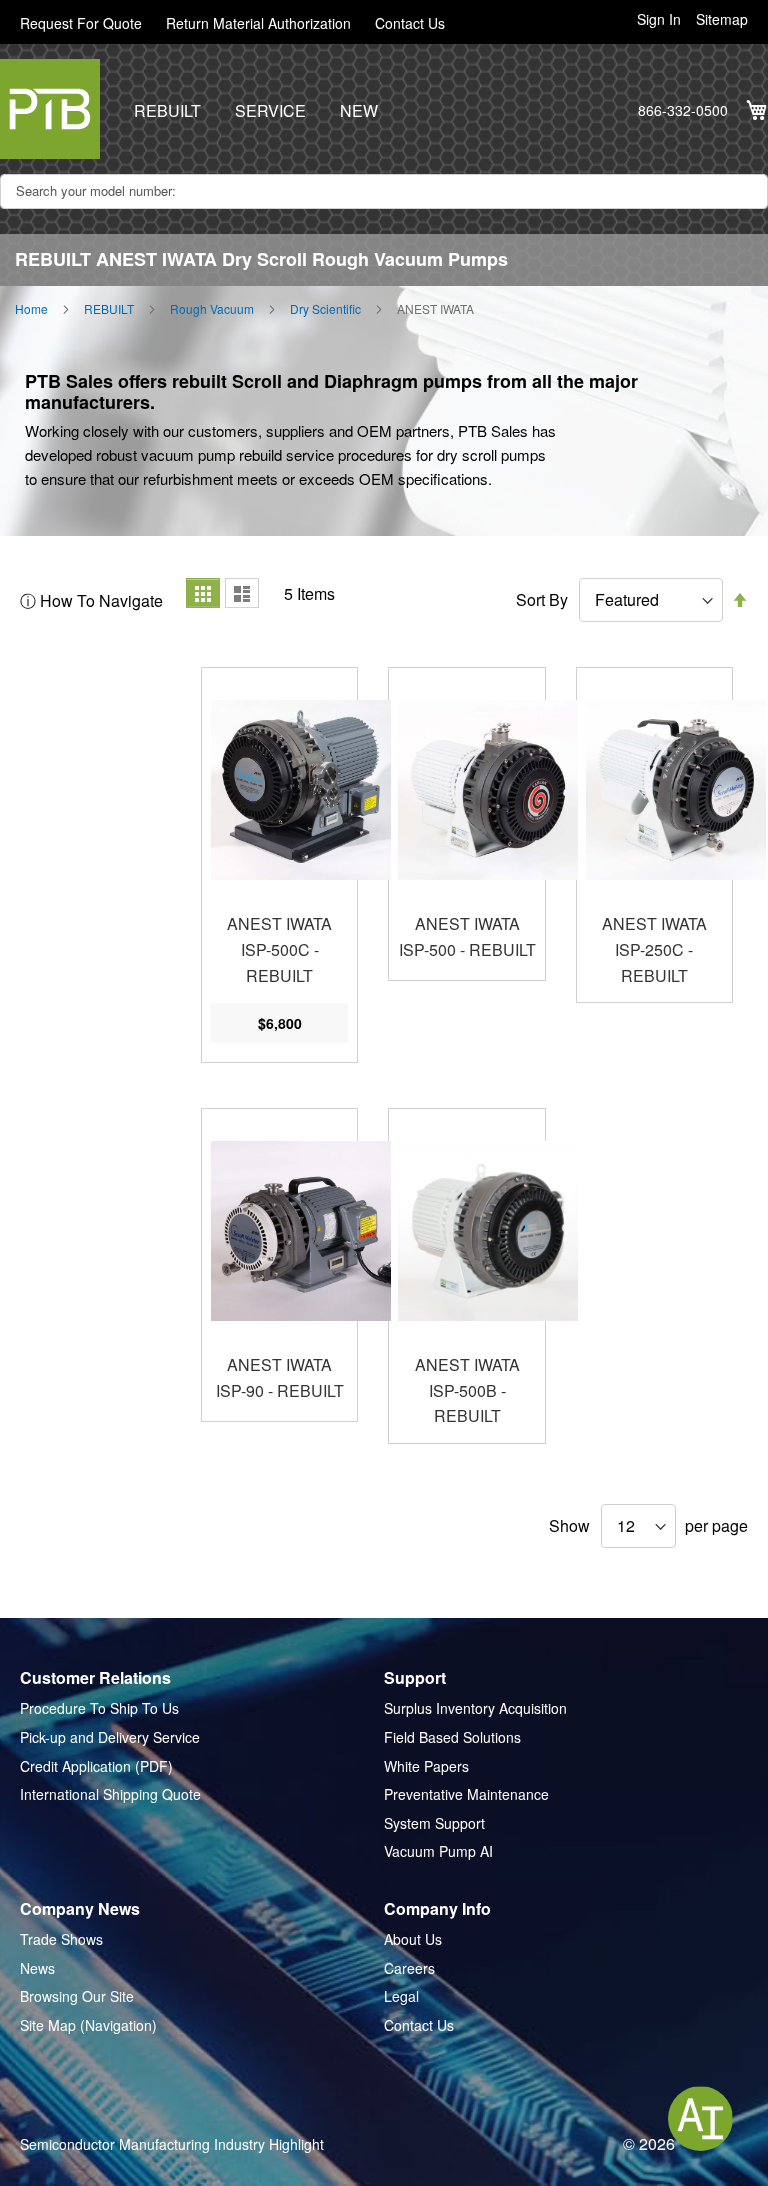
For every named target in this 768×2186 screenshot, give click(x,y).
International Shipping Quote (110, 1794)
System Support (434, 1823)
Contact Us (410, 23)
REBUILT (167, 111)
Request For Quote (81, 23)
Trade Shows (61, 1939)
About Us (413, 1939)
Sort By (542, 600)
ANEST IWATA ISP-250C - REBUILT (654, 949)
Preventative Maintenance (466, 1794)
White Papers (426, 1766)
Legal (401, 1996)
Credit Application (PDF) (96, 1766)
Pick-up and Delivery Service (110, 1737)
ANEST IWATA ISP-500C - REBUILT (279, 949)
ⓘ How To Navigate (91, 600)
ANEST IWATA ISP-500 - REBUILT (467, 936)
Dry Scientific (325, 309)
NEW (359, 111)
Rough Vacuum (212, 309)
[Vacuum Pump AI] (700, 2118)
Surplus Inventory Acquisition (475, 1708)
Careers (409, 1968)
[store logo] (50, 109)
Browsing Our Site (77, 1996)
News (37, 1968)
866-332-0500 (683, 110)
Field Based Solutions (452, 1737)
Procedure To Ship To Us (99, 1708)
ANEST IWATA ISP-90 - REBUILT (280, 1377)
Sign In (659, 19)
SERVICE (270, 111)
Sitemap (722, 19)
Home (31, 309)
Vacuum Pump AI (438, 1851)
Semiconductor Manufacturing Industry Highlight (172, 2144)
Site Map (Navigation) (88, 2025)
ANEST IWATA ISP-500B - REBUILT (467, 1390)
